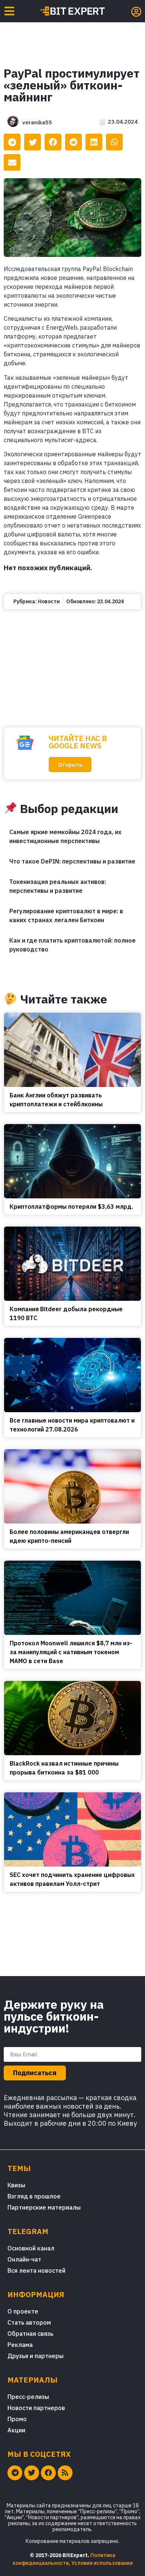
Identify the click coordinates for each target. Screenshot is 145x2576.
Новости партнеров (36, 2408)
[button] (70, 765)
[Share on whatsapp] (114, 142)
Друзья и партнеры (36, 2356)
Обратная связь (30, 2334)
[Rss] (65, 2473)
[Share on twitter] (33, 142)
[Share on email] (12, 162)
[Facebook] (48, 2473)
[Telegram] (15, 2473)
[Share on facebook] (53, 142)
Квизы (16, 2185)
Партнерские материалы (44, 2207)
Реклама (20, 2345)
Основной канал (31, 2248)
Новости (49, 601)
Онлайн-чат (24, 2259)
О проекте (23, 2311)
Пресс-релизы (28, 2397)
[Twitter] (32, 2473)
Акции (16, 2430)
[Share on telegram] (12, 142)
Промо (17, 2419)
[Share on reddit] (73, 142)
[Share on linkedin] (94, 142)
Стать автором (29, 2322)
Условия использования (102, 2563)
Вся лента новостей (36, 2270)
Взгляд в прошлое (34, 2196)
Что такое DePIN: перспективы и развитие (72, 861)
